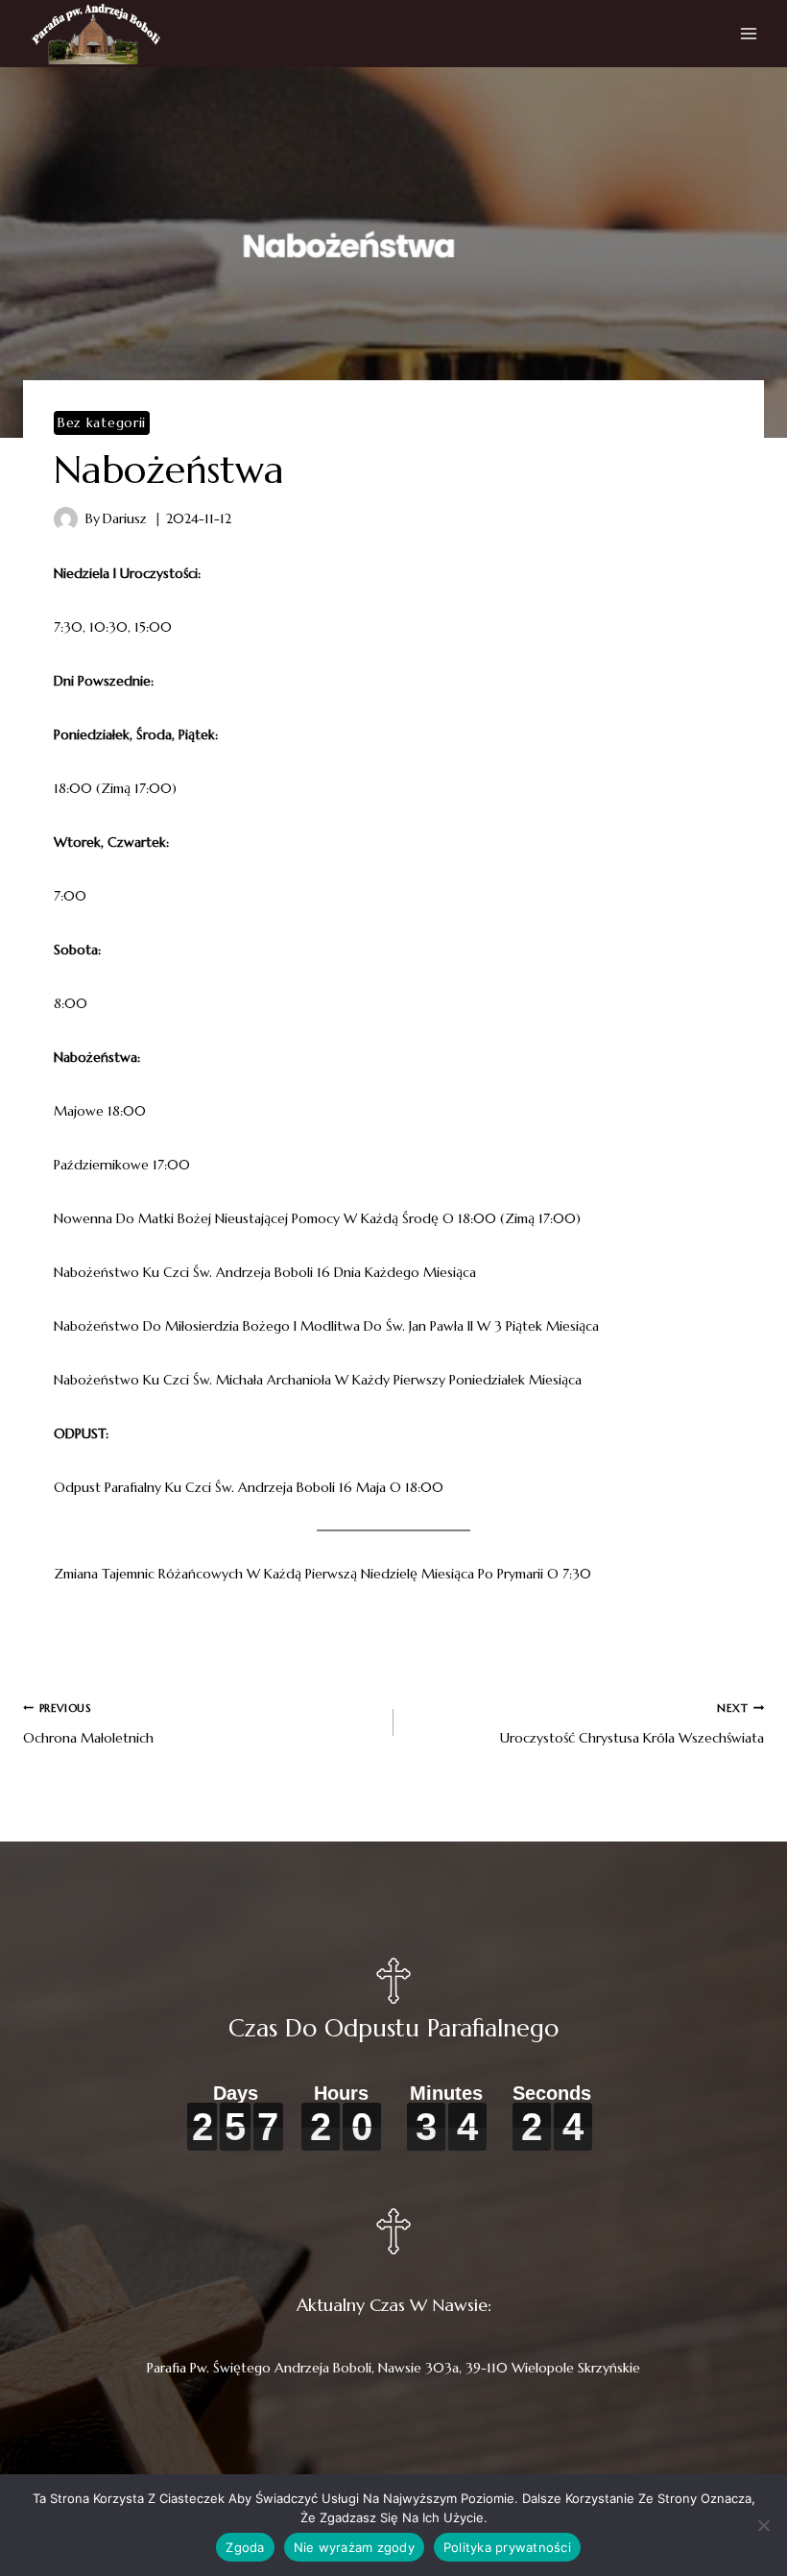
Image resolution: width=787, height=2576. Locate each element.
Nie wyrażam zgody (354, 2547)
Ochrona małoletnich (88, 1724)
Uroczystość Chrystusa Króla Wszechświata (632, 1724)
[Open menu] (749, 34)
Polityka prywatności (507, 2547)
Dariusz (125, 518)
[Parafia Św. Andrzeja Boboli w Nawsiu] (95, 34)
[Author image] (66, 519)
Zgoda (245, 2547)
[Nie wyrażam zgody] (763, 2525)
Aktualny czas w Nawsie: (394, 2305)
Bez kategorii (102, 422)
